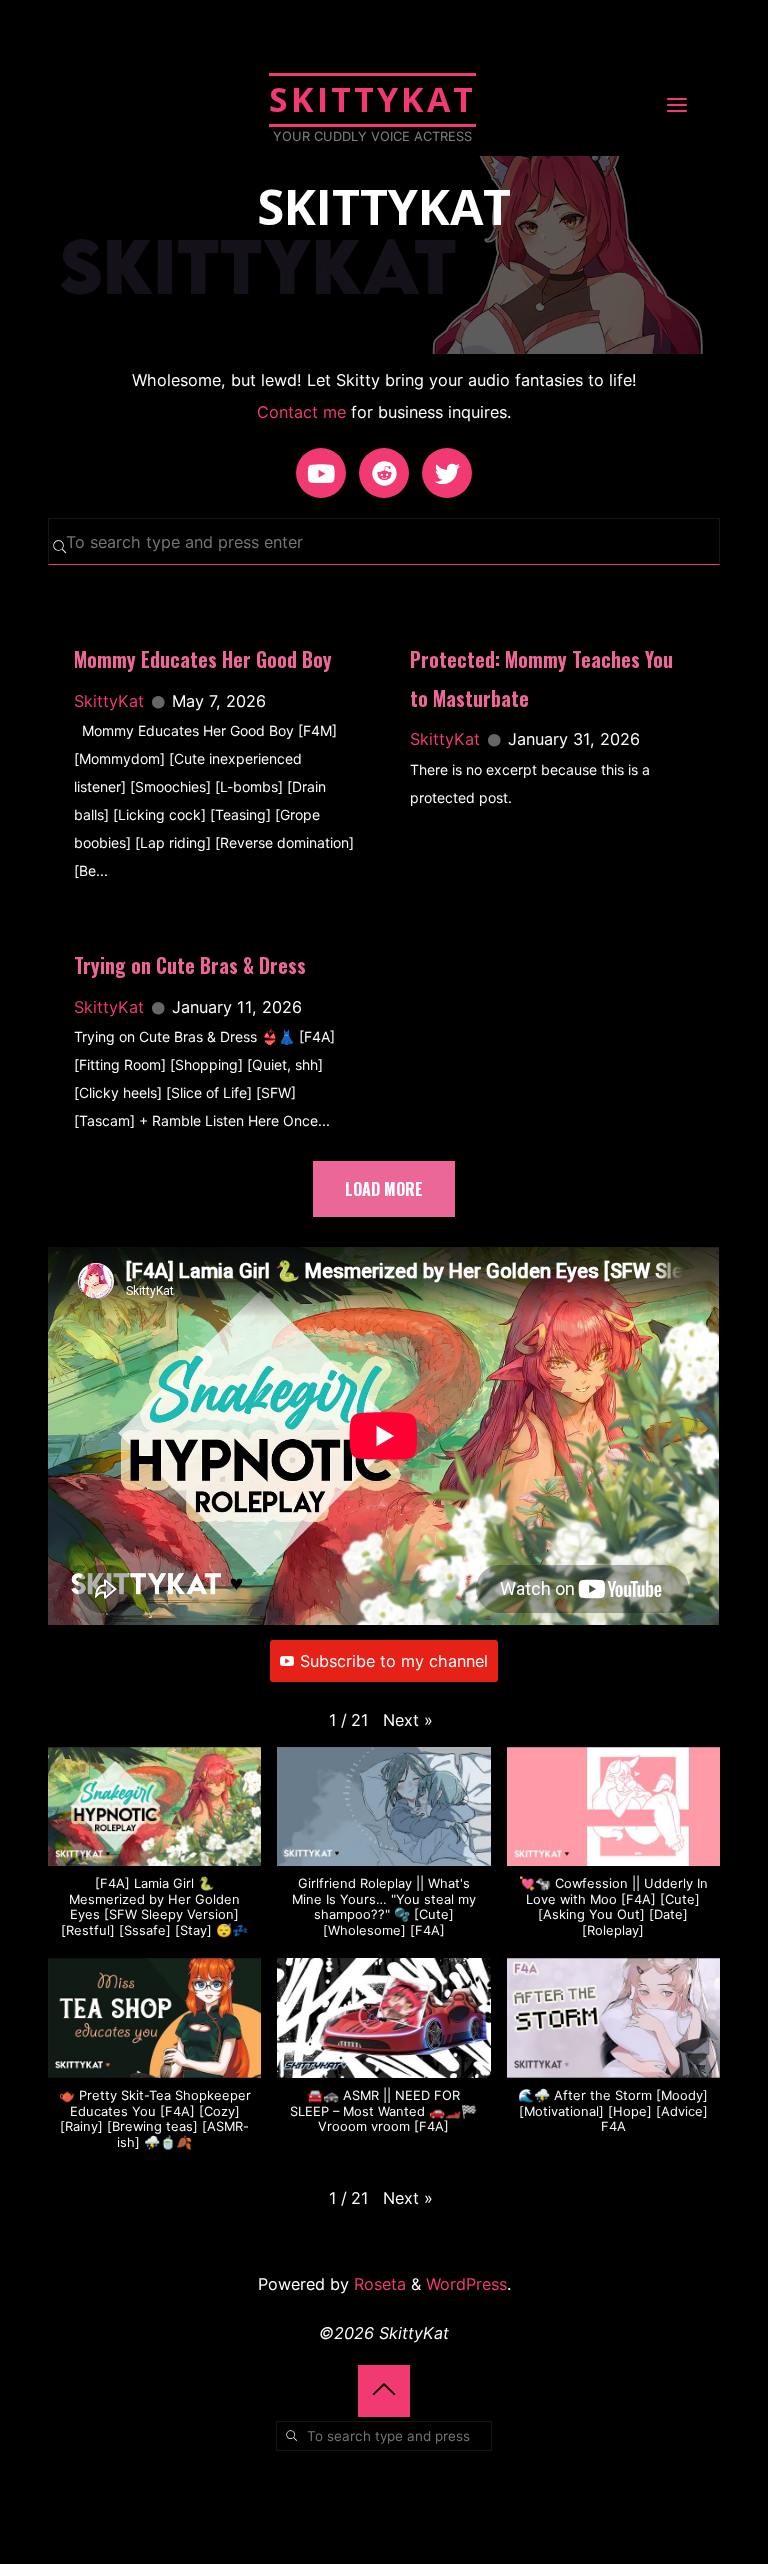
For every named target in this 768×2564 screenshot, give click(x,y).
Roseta (377, 2284)
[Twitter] (447, 473)
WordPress (466, 2284)
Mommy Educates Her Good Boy (203, 659)
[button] (408, 1720)
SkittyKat (372, 99)
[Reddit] (384, 473)
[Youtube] (321, 473)
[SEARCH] (60, 546)
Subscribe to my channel (394, 1661)
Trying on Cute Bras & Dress (190, 965)
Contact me (301, 412)
